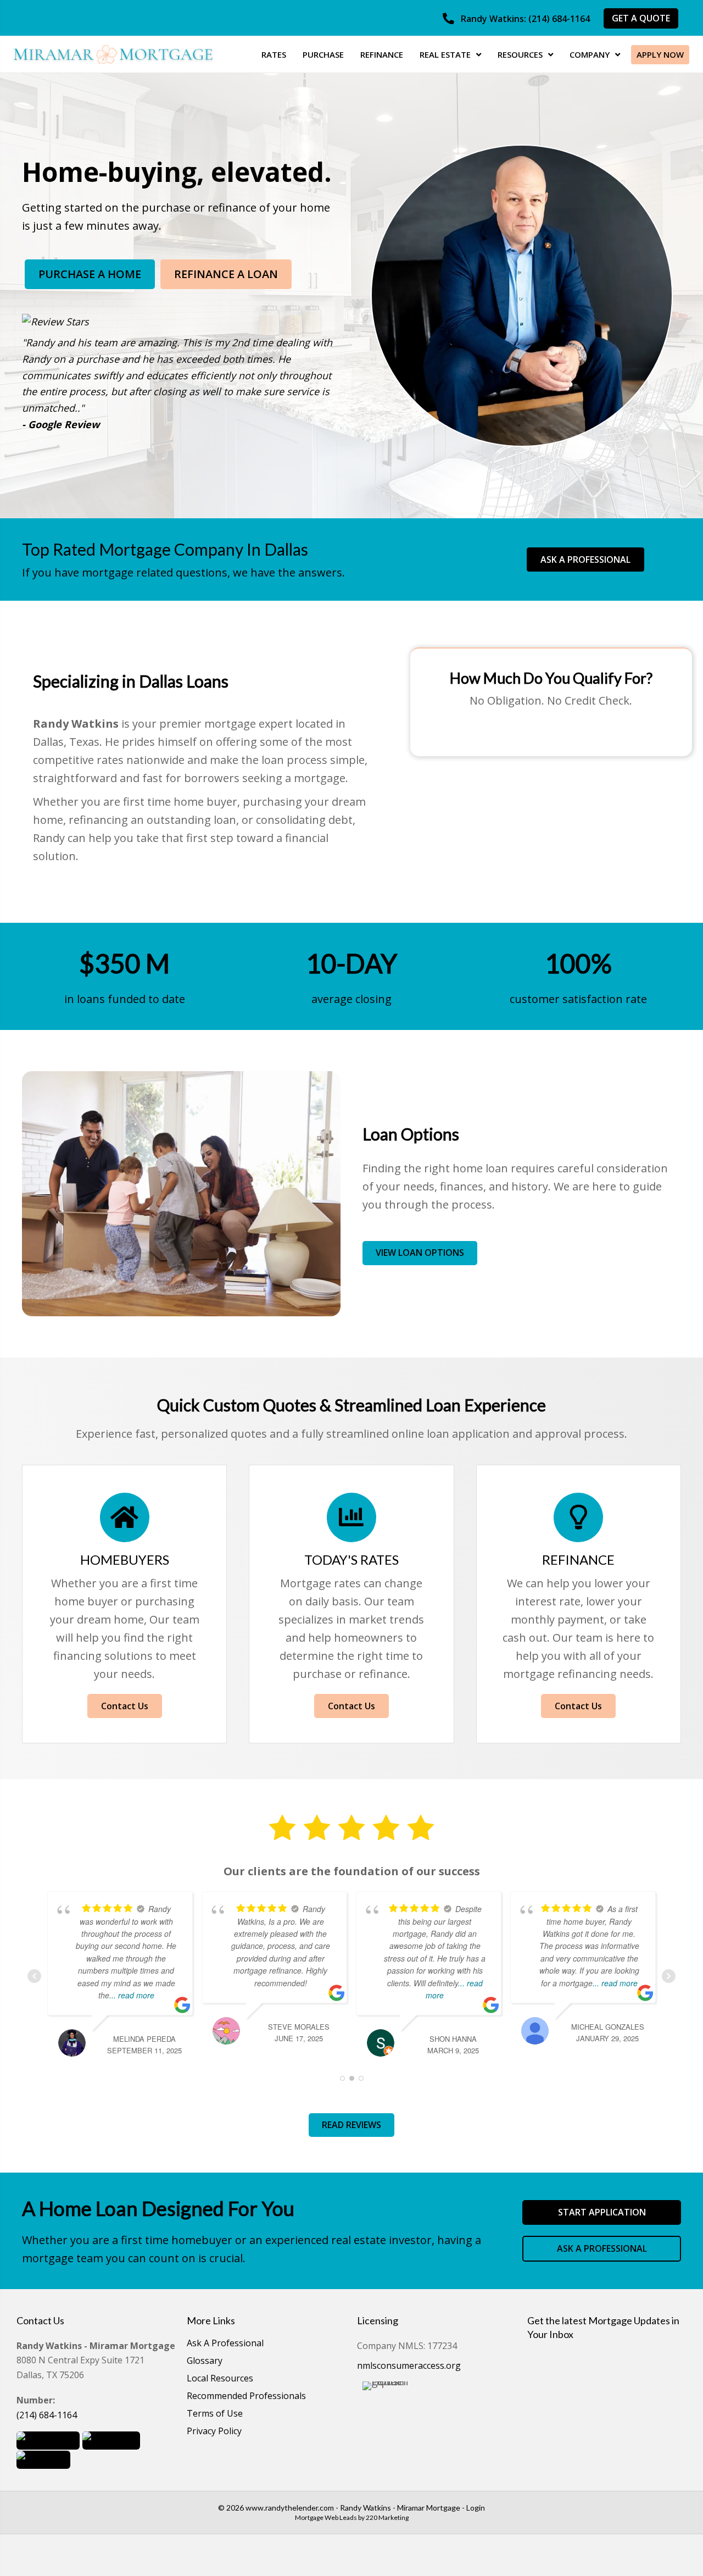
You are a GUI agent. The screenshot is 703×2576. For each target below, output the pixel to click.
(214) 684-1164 (47, 2415)
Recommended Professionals (246, 2397)
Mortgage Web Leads (326, 2517)
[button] (516, 19)
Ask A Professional (225, 2344)
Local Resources (220, 2379)
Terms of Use (215, 2414)
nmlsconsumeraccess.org (409, 2366)
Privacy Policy (214, 2432)
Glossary (205, 2361)
